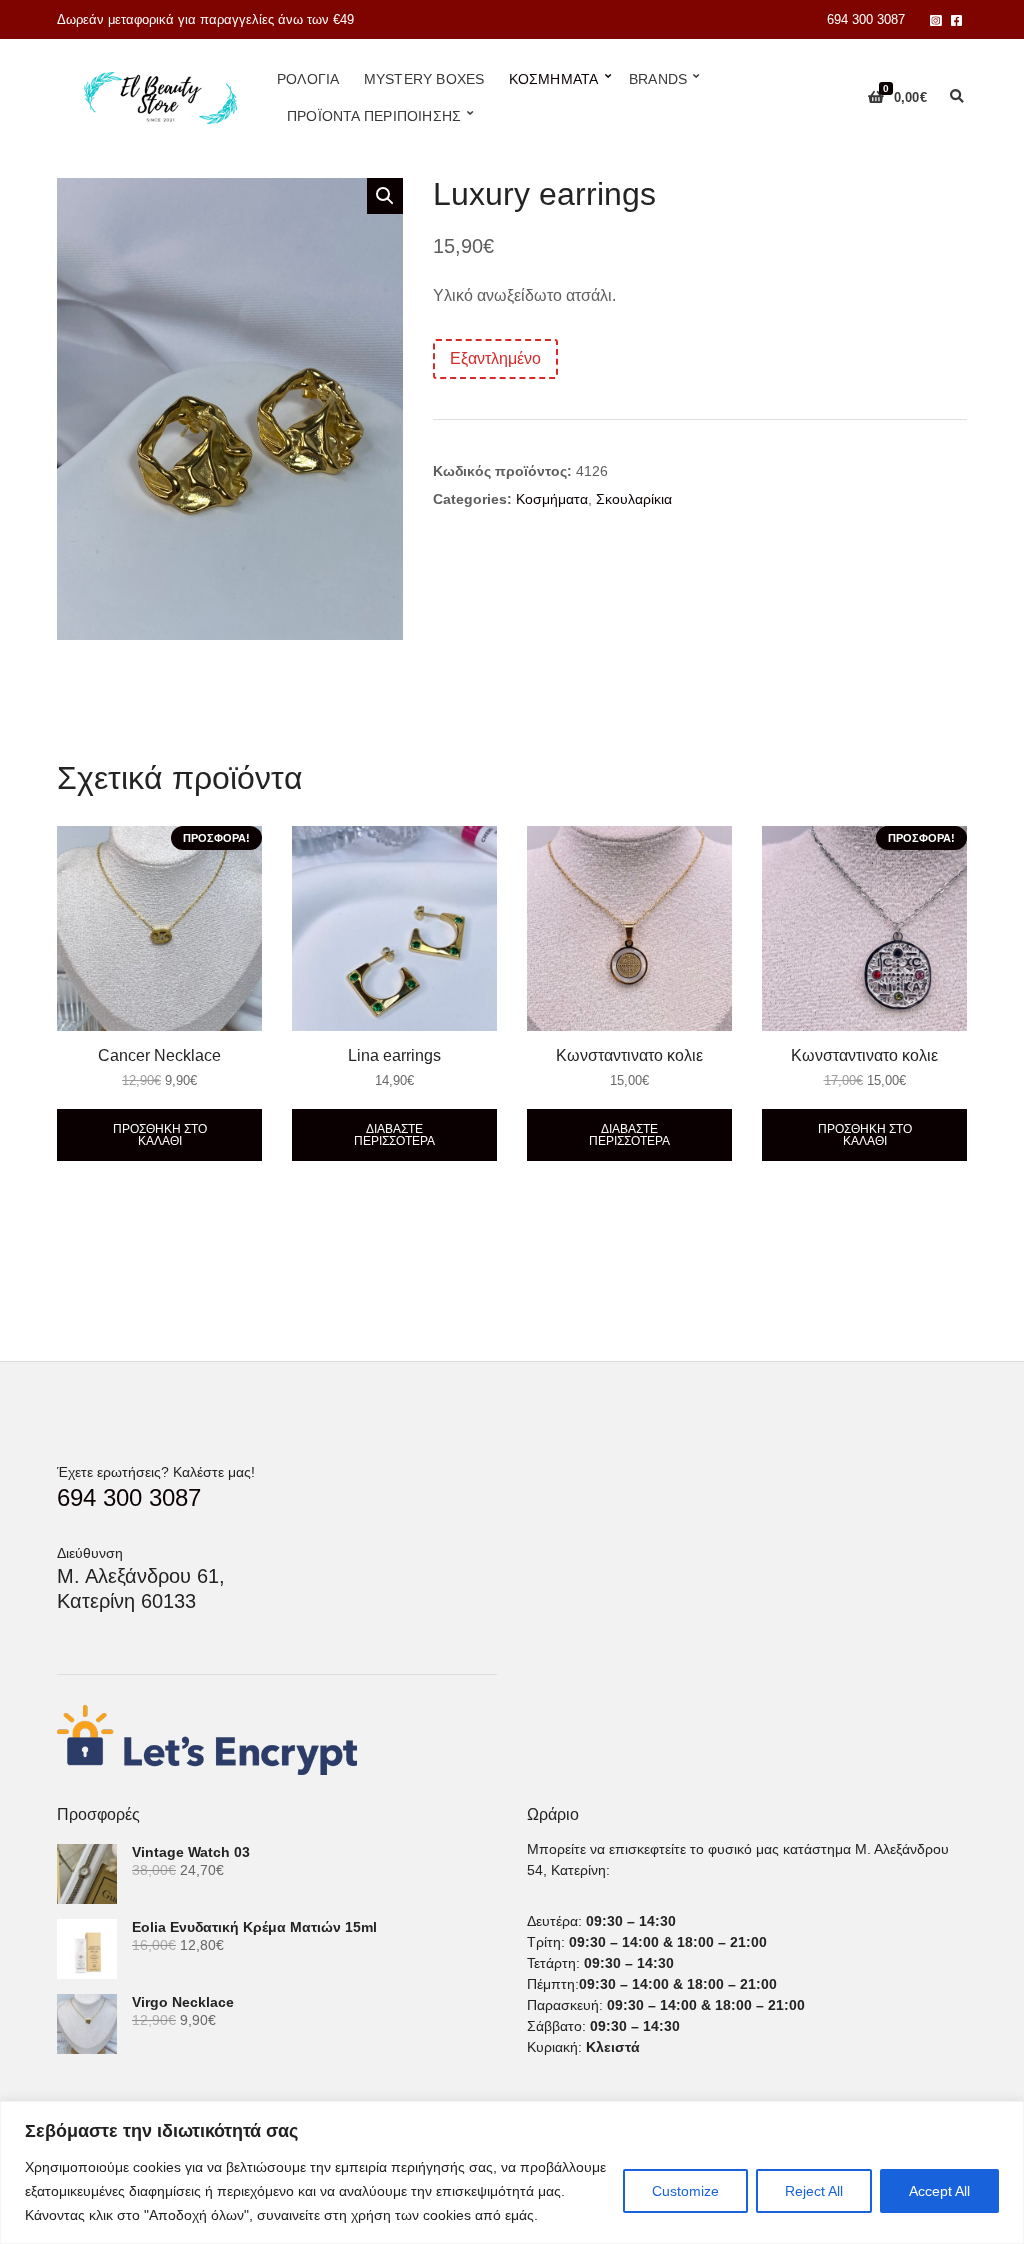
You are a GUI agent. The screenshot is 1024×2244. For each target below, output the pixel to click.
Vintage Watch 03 (191, 1852)
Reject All (814, 2191)
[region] (512, 2172)
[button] (385, 196)
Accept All (939, 2191)
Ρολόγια (308, 79)
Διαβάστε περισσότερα (394, 1135)
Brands (658, 79)
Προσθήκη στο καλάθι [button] (160, 1135)
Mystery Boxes (424, 79)
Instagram (935, 19)
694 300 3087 (866, 19)
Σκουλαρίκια (634, 499)
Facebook (956, 19)
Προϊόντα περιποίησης (374, 116)
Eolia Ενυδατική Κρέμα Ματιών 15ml (254, 1927)
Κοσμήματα (554, 79)
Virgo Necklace (183, 2002)
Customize (685, 2191)
